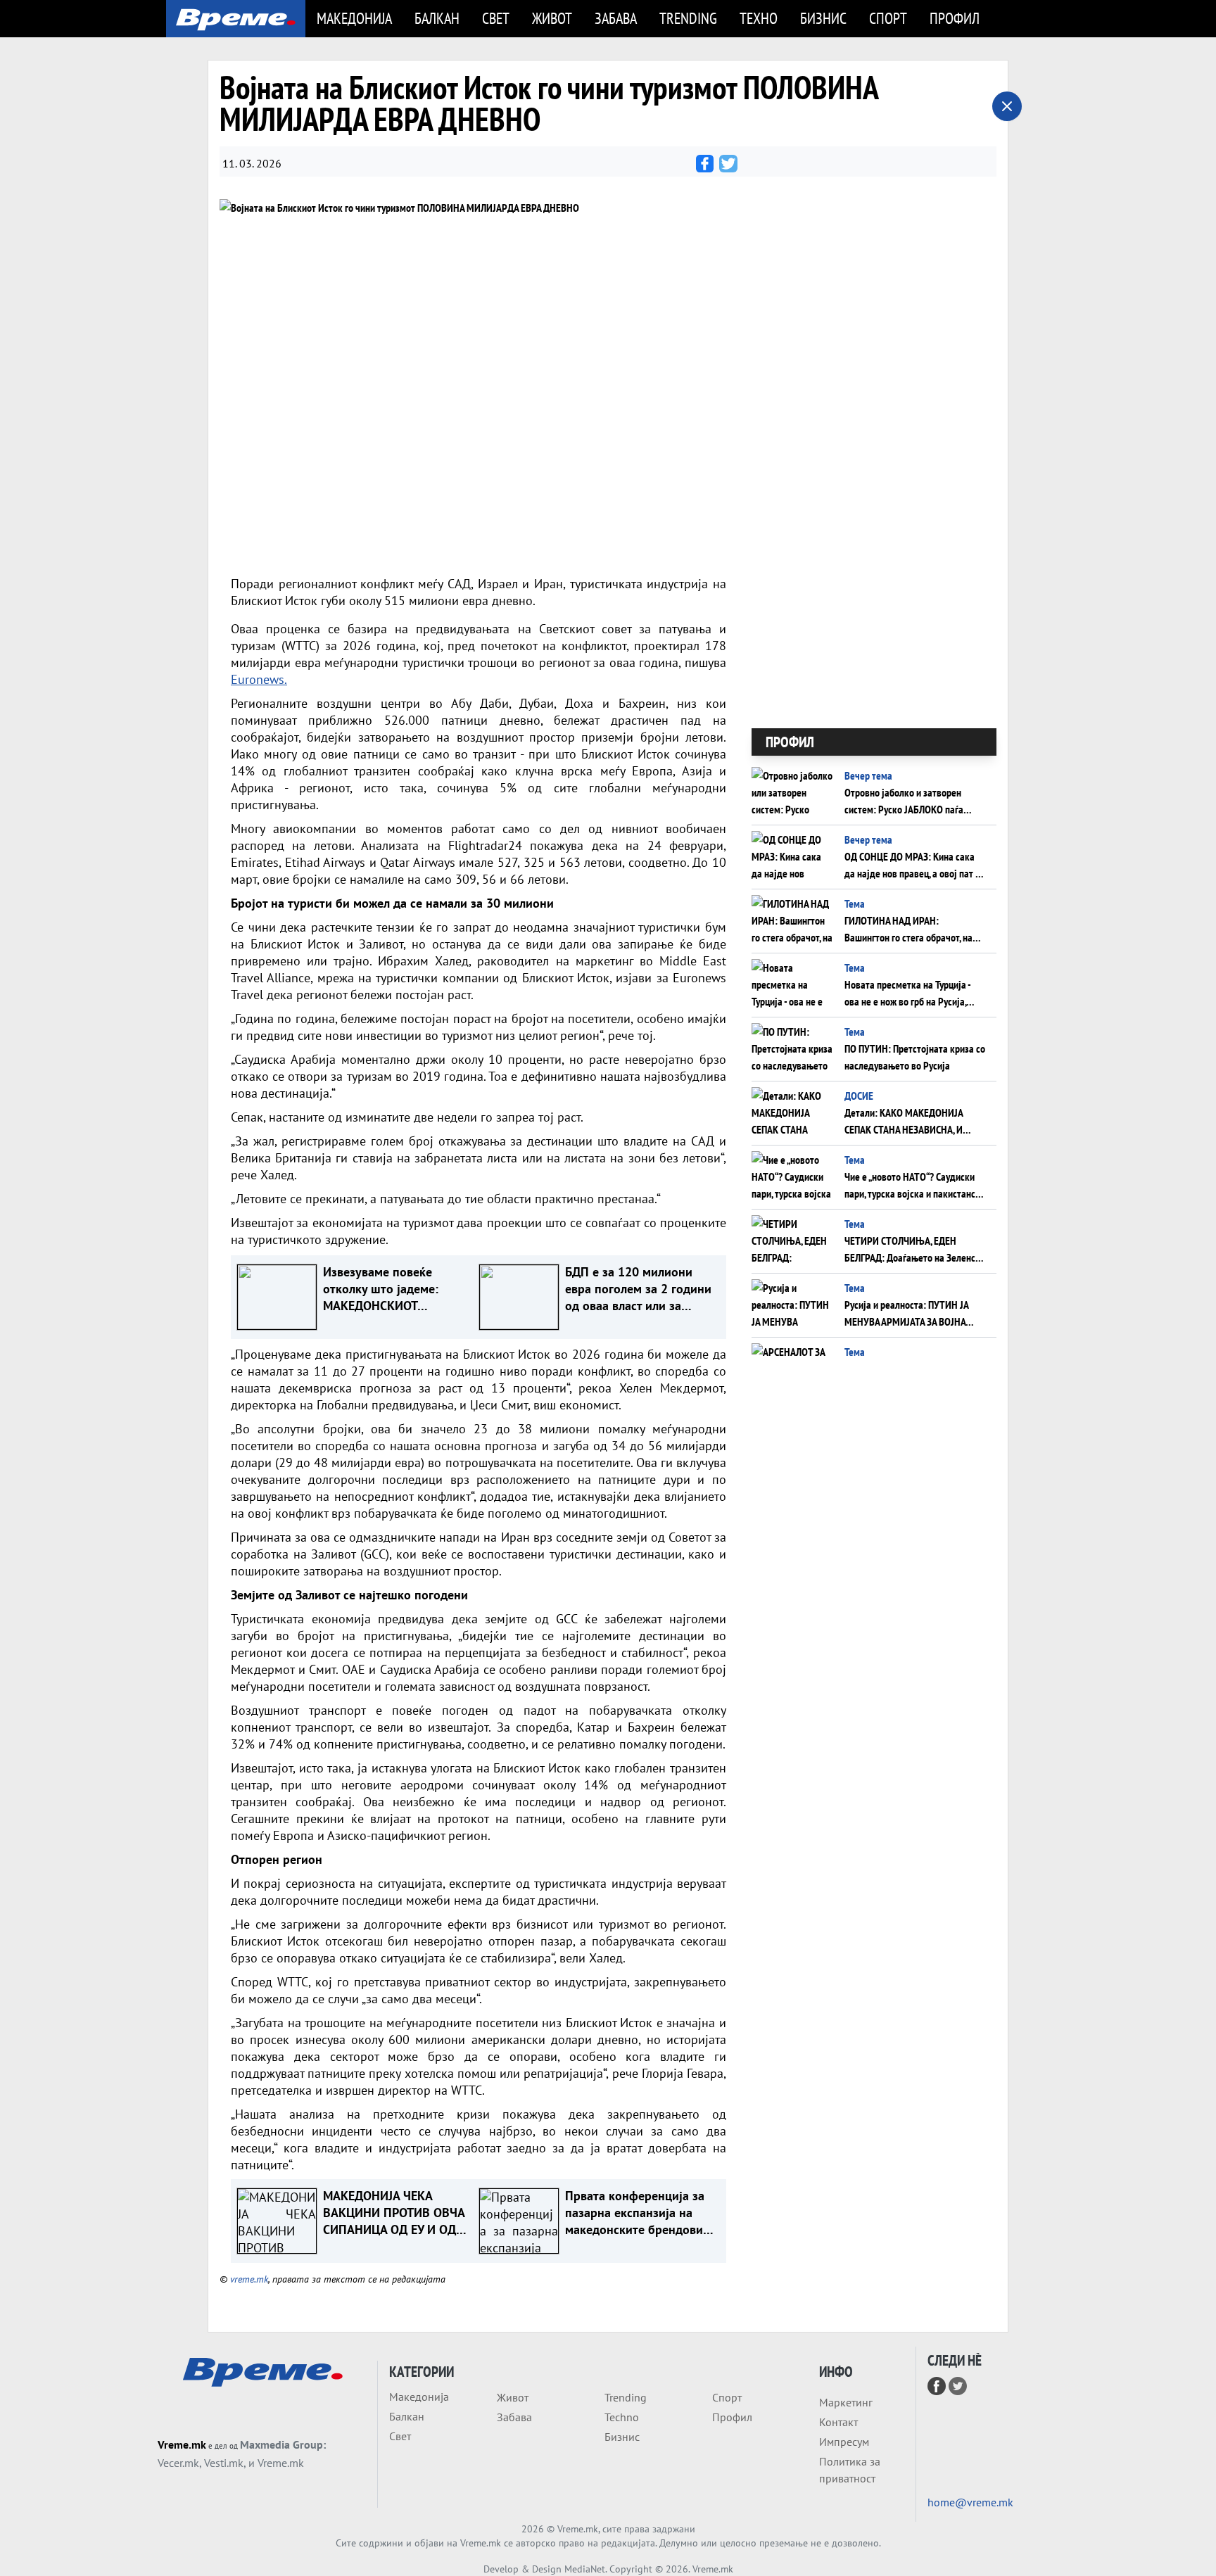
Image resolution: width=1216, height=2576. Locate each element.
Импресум (844, 2442)
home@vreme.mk (970, 2502)
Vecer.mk (178, 2463)
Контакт (838, 2422)
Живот (552, 18)
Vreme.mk (182, 2444)
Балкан (437, 18)
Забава (616, 18)
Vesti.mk (224, 2463)
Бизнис (823, 18)
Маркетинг (846, 2402)
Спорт (888, 18)
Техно (759, 18)
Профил (955, 18)
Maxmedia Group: (283, 2444)
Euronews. (259, 679)
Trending (688, 18)
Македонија (354, 18)
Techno (622, 2417)
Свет (496, 18)
